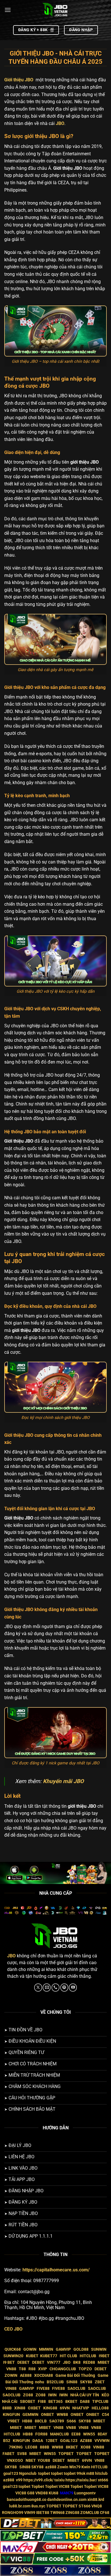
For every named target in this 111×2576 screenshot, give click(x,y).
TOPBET (66, 2454)
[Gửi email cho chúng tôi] (47, 1988)
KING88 (50, 2408)
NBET (31, 2461)
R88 (32, 2369)
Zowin (63, 2467)
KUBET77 (49, 2356)
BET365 (55, 2402)
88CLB (41, 2421)
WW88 (62, 2415)
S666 (71, 2421)
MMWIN (46, 2349)
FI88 (42, 2402)
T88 (22, 2369)
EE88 (76, 2434)
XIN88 (20, 2408)
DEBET (23, 2362)
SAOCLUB (76, 2389)
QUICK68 (13, 2349)
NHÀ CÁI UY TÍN (85, 2395)
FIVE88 (43, 2389)
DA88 (85, 2402)
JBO (60, 123)
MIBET (104, 2362)
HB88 (27, 2421)
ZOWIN (11, 2376)
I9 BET (9, 2362)
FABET (9, 2454)
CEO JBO (13, 2329)
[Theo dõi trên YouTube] (73, 1988)
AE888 (26, 2376)
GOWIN (30, 2349)
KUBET (32, 2356)
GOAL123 (69, 2441)
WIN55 (89, 2434)
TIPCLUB (100, 2402)
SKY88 (86, 2382)
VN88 (11, 2369)
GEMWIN (30, 2415)
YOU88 (44, 2461)
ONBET (48, 2415)
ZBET (100, 2382)
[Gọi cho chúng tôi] (55, 1988)
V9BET (14, 2421)
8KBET (71, 2402)
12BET (52, 2441)
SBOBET (28, 2402)
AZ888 (86, 2441)
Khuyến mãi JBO (63, 1781)
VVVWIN (102, 2441)
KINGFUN (11, 2415)
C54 (105, 2415)
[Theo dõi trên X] (38, 1988)
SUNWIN (99, 2349)
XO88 (86, 2447)
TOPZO (85, 2369)
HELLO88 (100, 2408)
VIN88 (11, 2389)
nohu (40, 2382)
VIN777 (54, 2362)
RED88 (89, 2362)
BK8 (77, 2362)
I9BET (104, 2356)
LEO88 (31, 2447)
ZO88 (28, 2395)
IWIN (52, 2395)
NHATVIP (81, 2408)
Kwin (86, 2467)
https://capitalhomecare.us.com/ (56, 2270)
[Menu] (8, 10)
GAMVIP (63, 2349)
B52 (7, 2441)
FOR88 (41, 2434)
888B (7, 2408)
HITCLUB (88, 2356)
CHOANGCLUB (63, 2369)
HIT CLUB (68, 2356)
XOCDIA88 (44, 2376)
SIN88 (72, 2382)
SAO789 (57, 2421)
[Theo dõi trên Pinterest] (64, 1988)
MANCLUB (59, 2434)
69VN (65, 2408)
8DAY (102, 2434)
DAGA (38, 2441)
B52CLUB (55, 2382)
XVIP (43, 2369)
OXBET (34, 2408)
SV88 (22, 2454)
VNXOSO (15, 2461)
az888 (51, 2467)
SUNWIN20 (13, 2356)
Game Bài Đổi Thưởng (75, 2376)
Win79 (75, 2467)
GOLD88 (81, 2349)
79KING (16, 2447)
